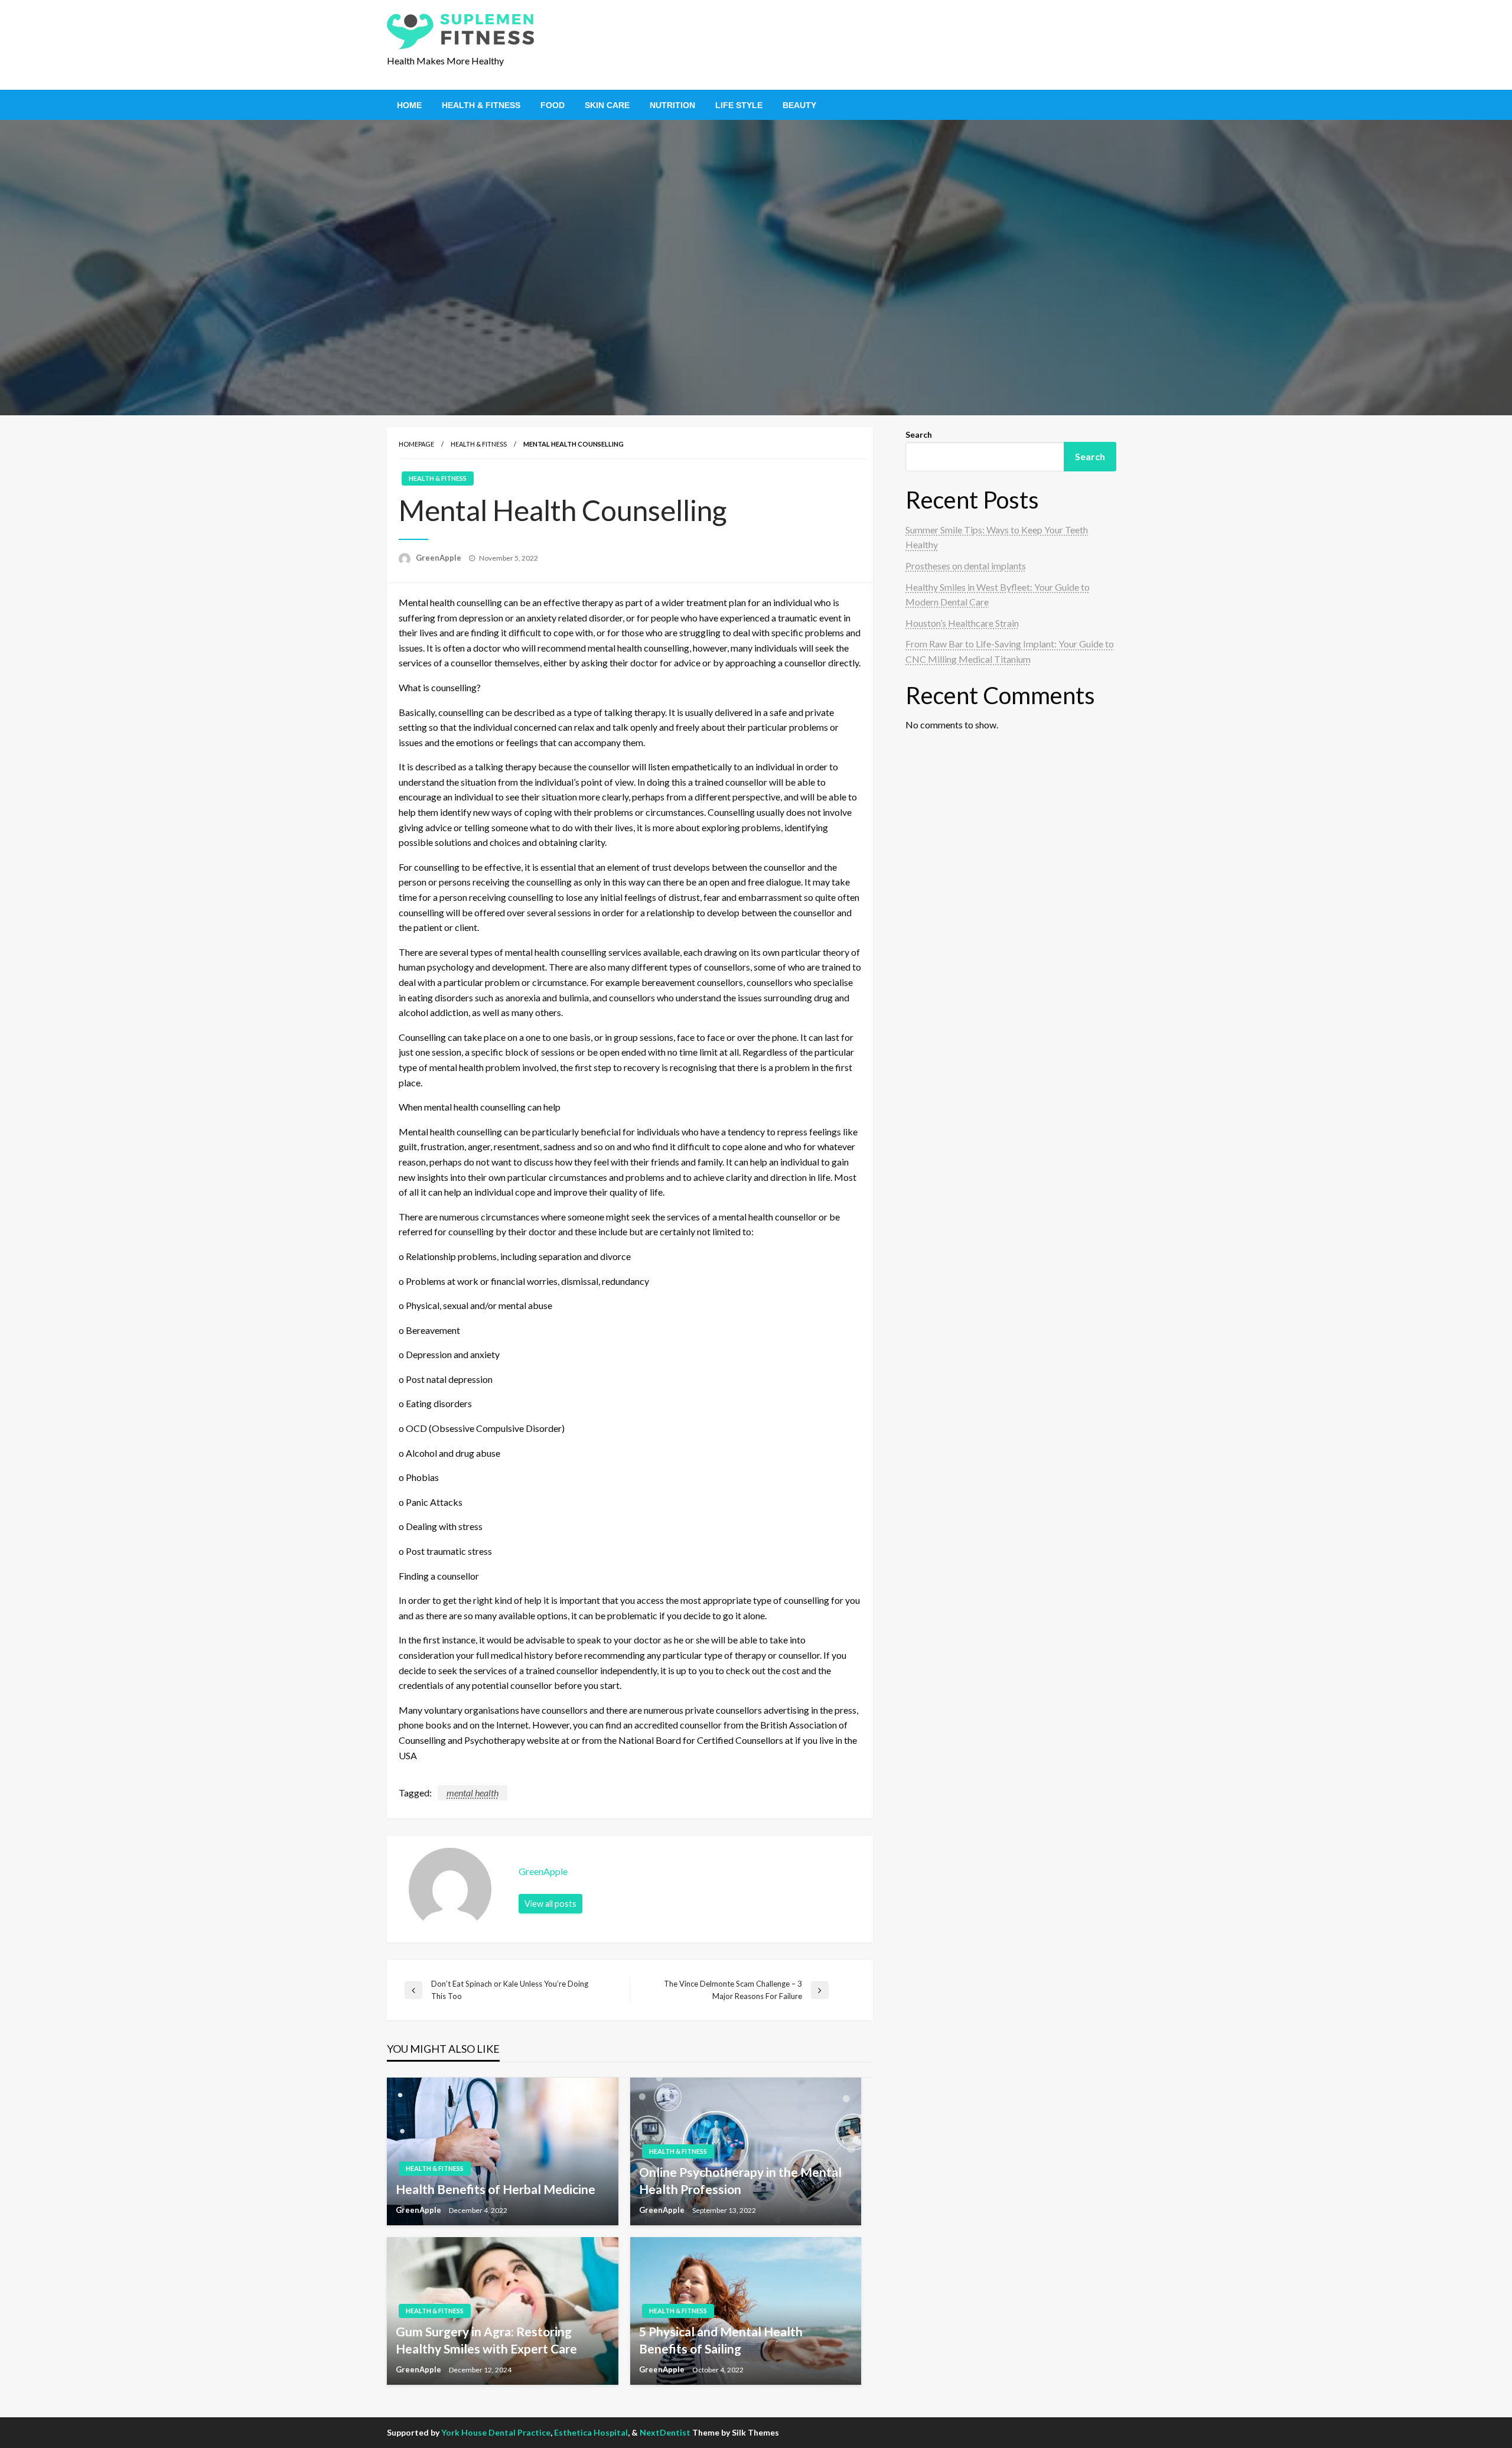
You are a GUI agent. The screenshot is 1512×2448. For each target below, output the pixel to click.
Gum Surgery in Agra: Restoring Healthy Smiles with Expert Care (486, 2340)
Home (409, 105)
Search (919, 434)
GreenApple (439, 558)
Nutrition (672, 105)
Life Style (739, 105)
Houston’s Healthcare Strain (962, 623)
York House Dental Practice (496, 2432)
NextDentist (665, 2432)
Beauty (799, 105)
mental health (472, 1793)
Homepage (416, 444)
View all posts (550, 1904)
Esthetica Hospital (591, 2432)
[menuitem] (409, 105)
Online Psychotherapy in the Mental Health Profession (740, 2180)
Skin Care (607, 105)
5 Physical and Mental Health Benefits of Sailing (721, 2340)
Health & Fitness (481, 105)
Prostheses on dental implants (966, 566)
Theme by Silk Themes (736, 2432)
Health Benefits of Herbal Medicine (496, 2189)
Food (553, 105)
